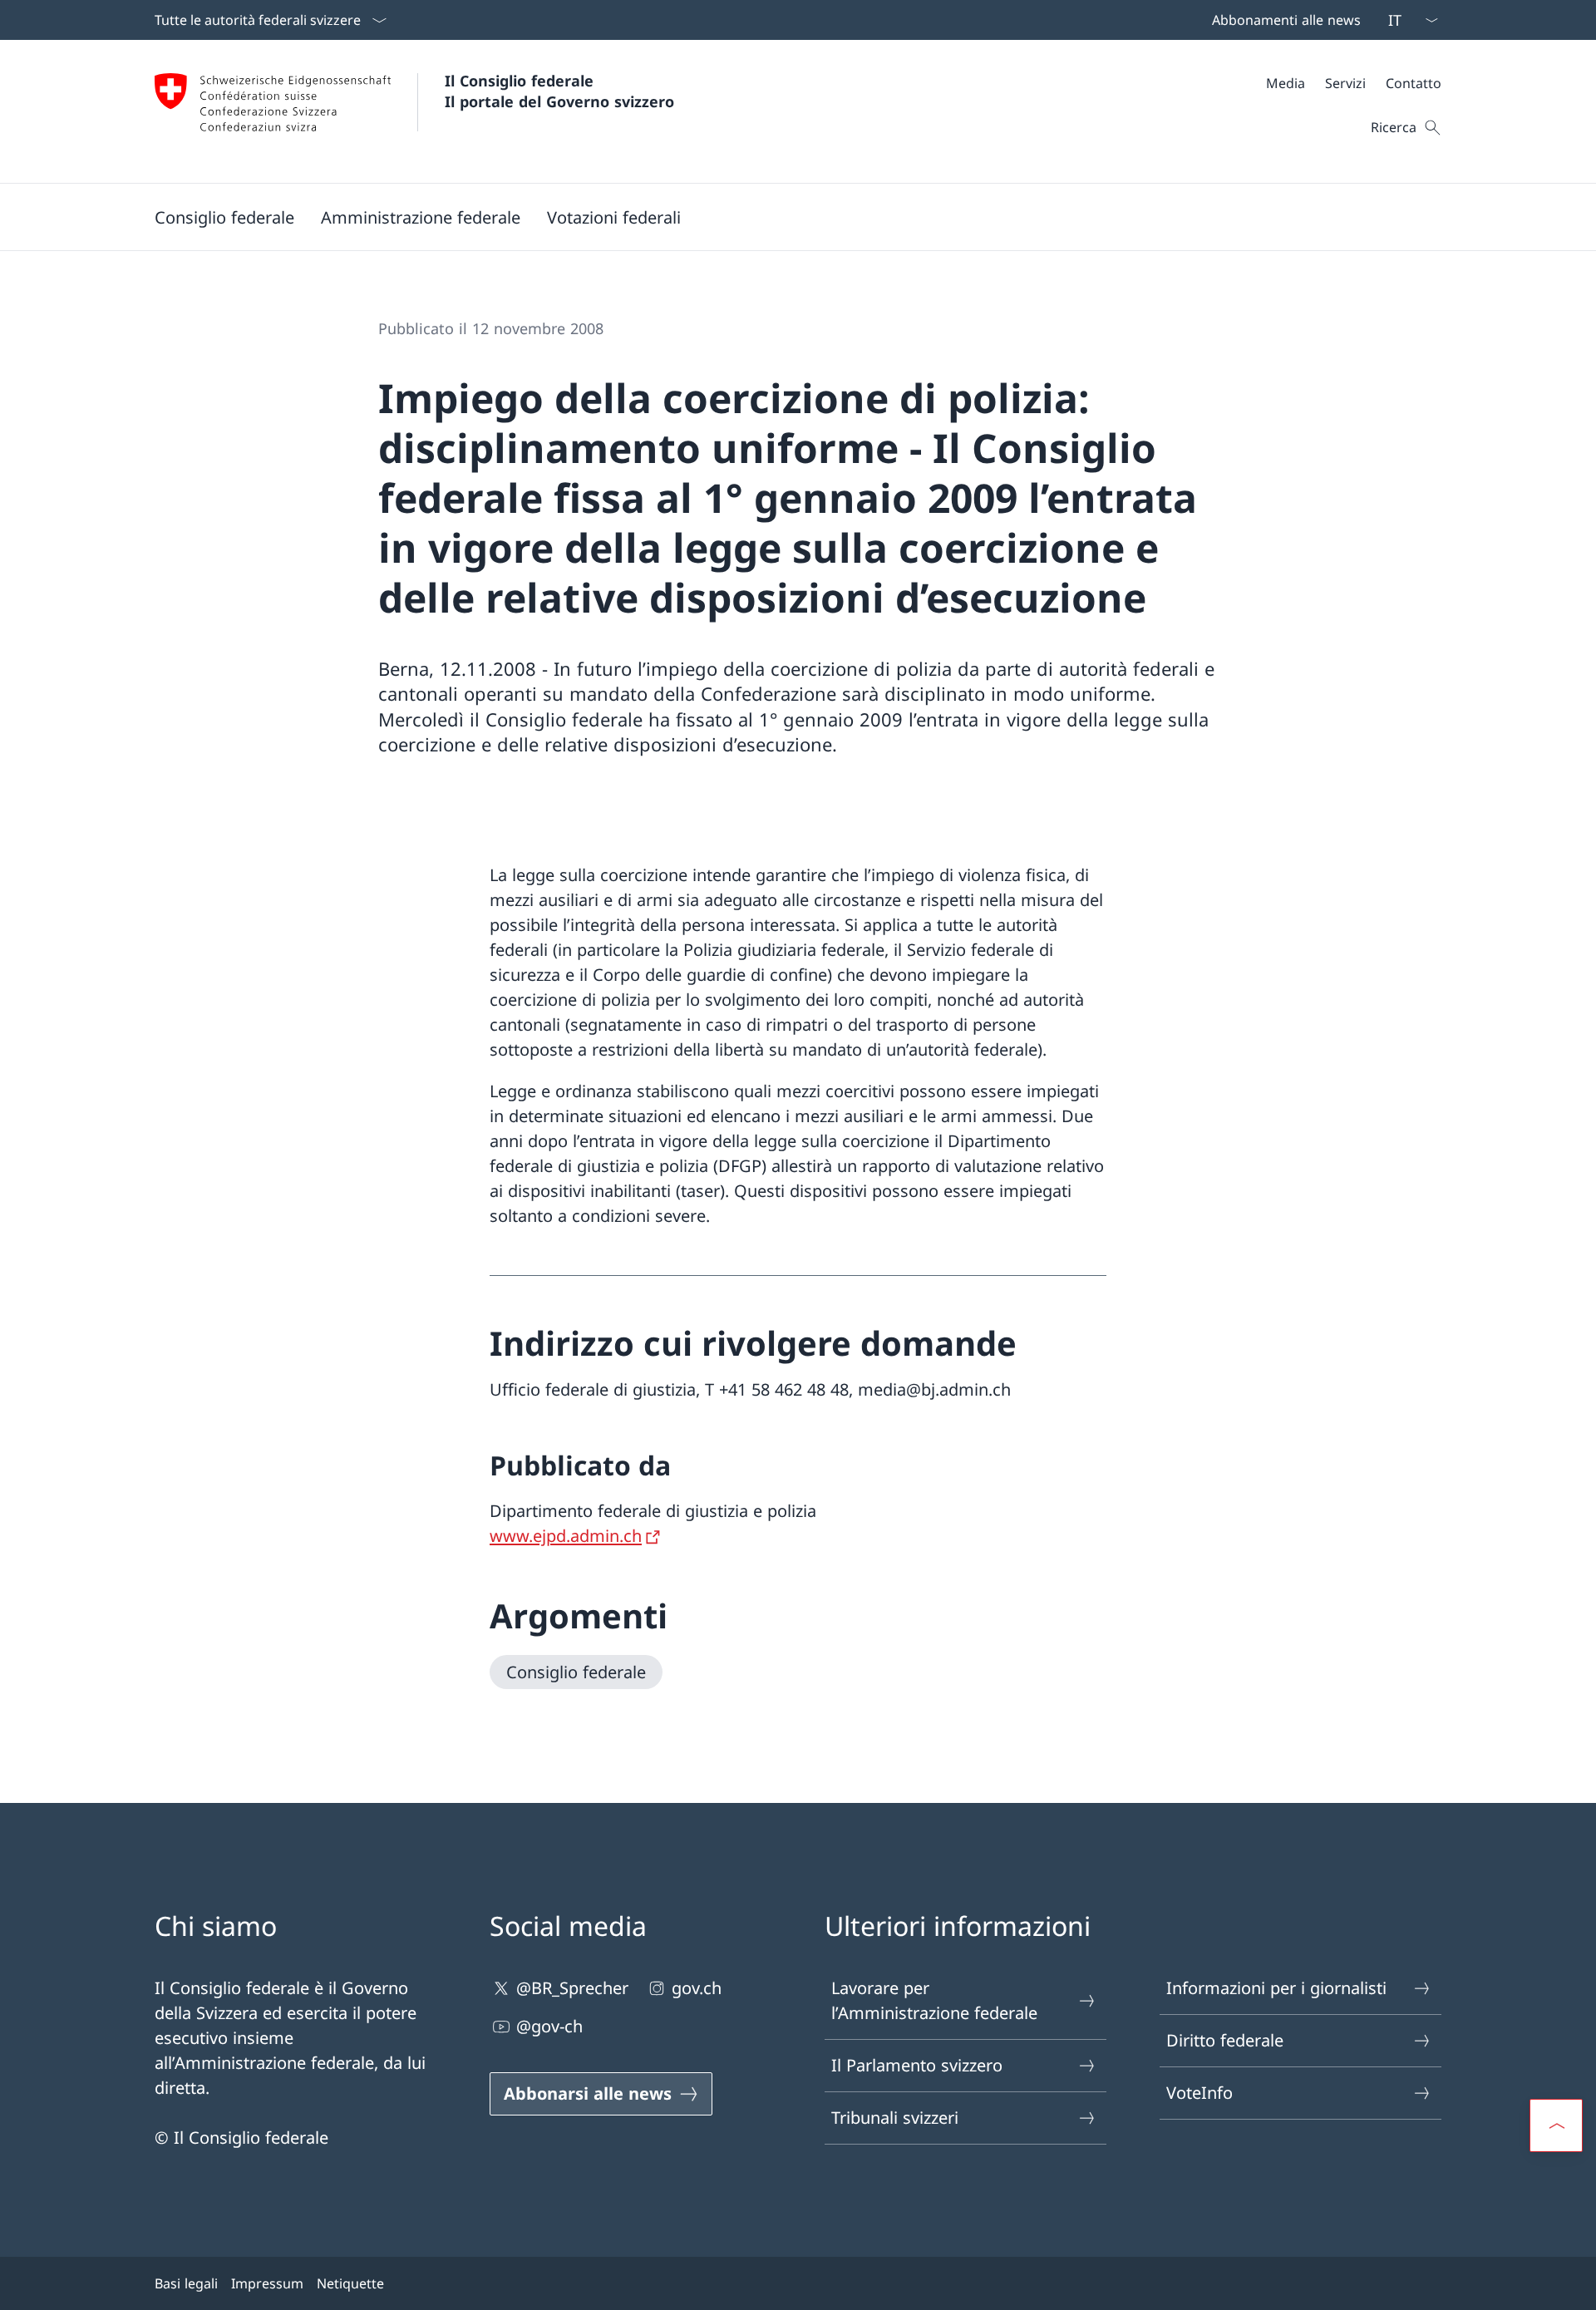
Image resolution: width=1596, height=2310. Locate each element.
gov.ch (697, 1988)
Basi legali (186, 2283)
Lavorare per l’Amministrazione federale (934, 2000)
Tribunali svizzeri (895, 2118)
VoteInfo (1199, 2093)
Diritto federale (1225, 2040)
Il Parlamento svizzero (917, 2065)
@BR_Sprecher (572, 1988)
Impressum (267, 2283)
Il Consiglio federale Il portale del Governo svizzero (559, 91)
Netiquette (350, 2283)
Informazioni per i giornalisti (1276, 1988)
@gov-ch (549, 2026)
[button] (224, 217)
